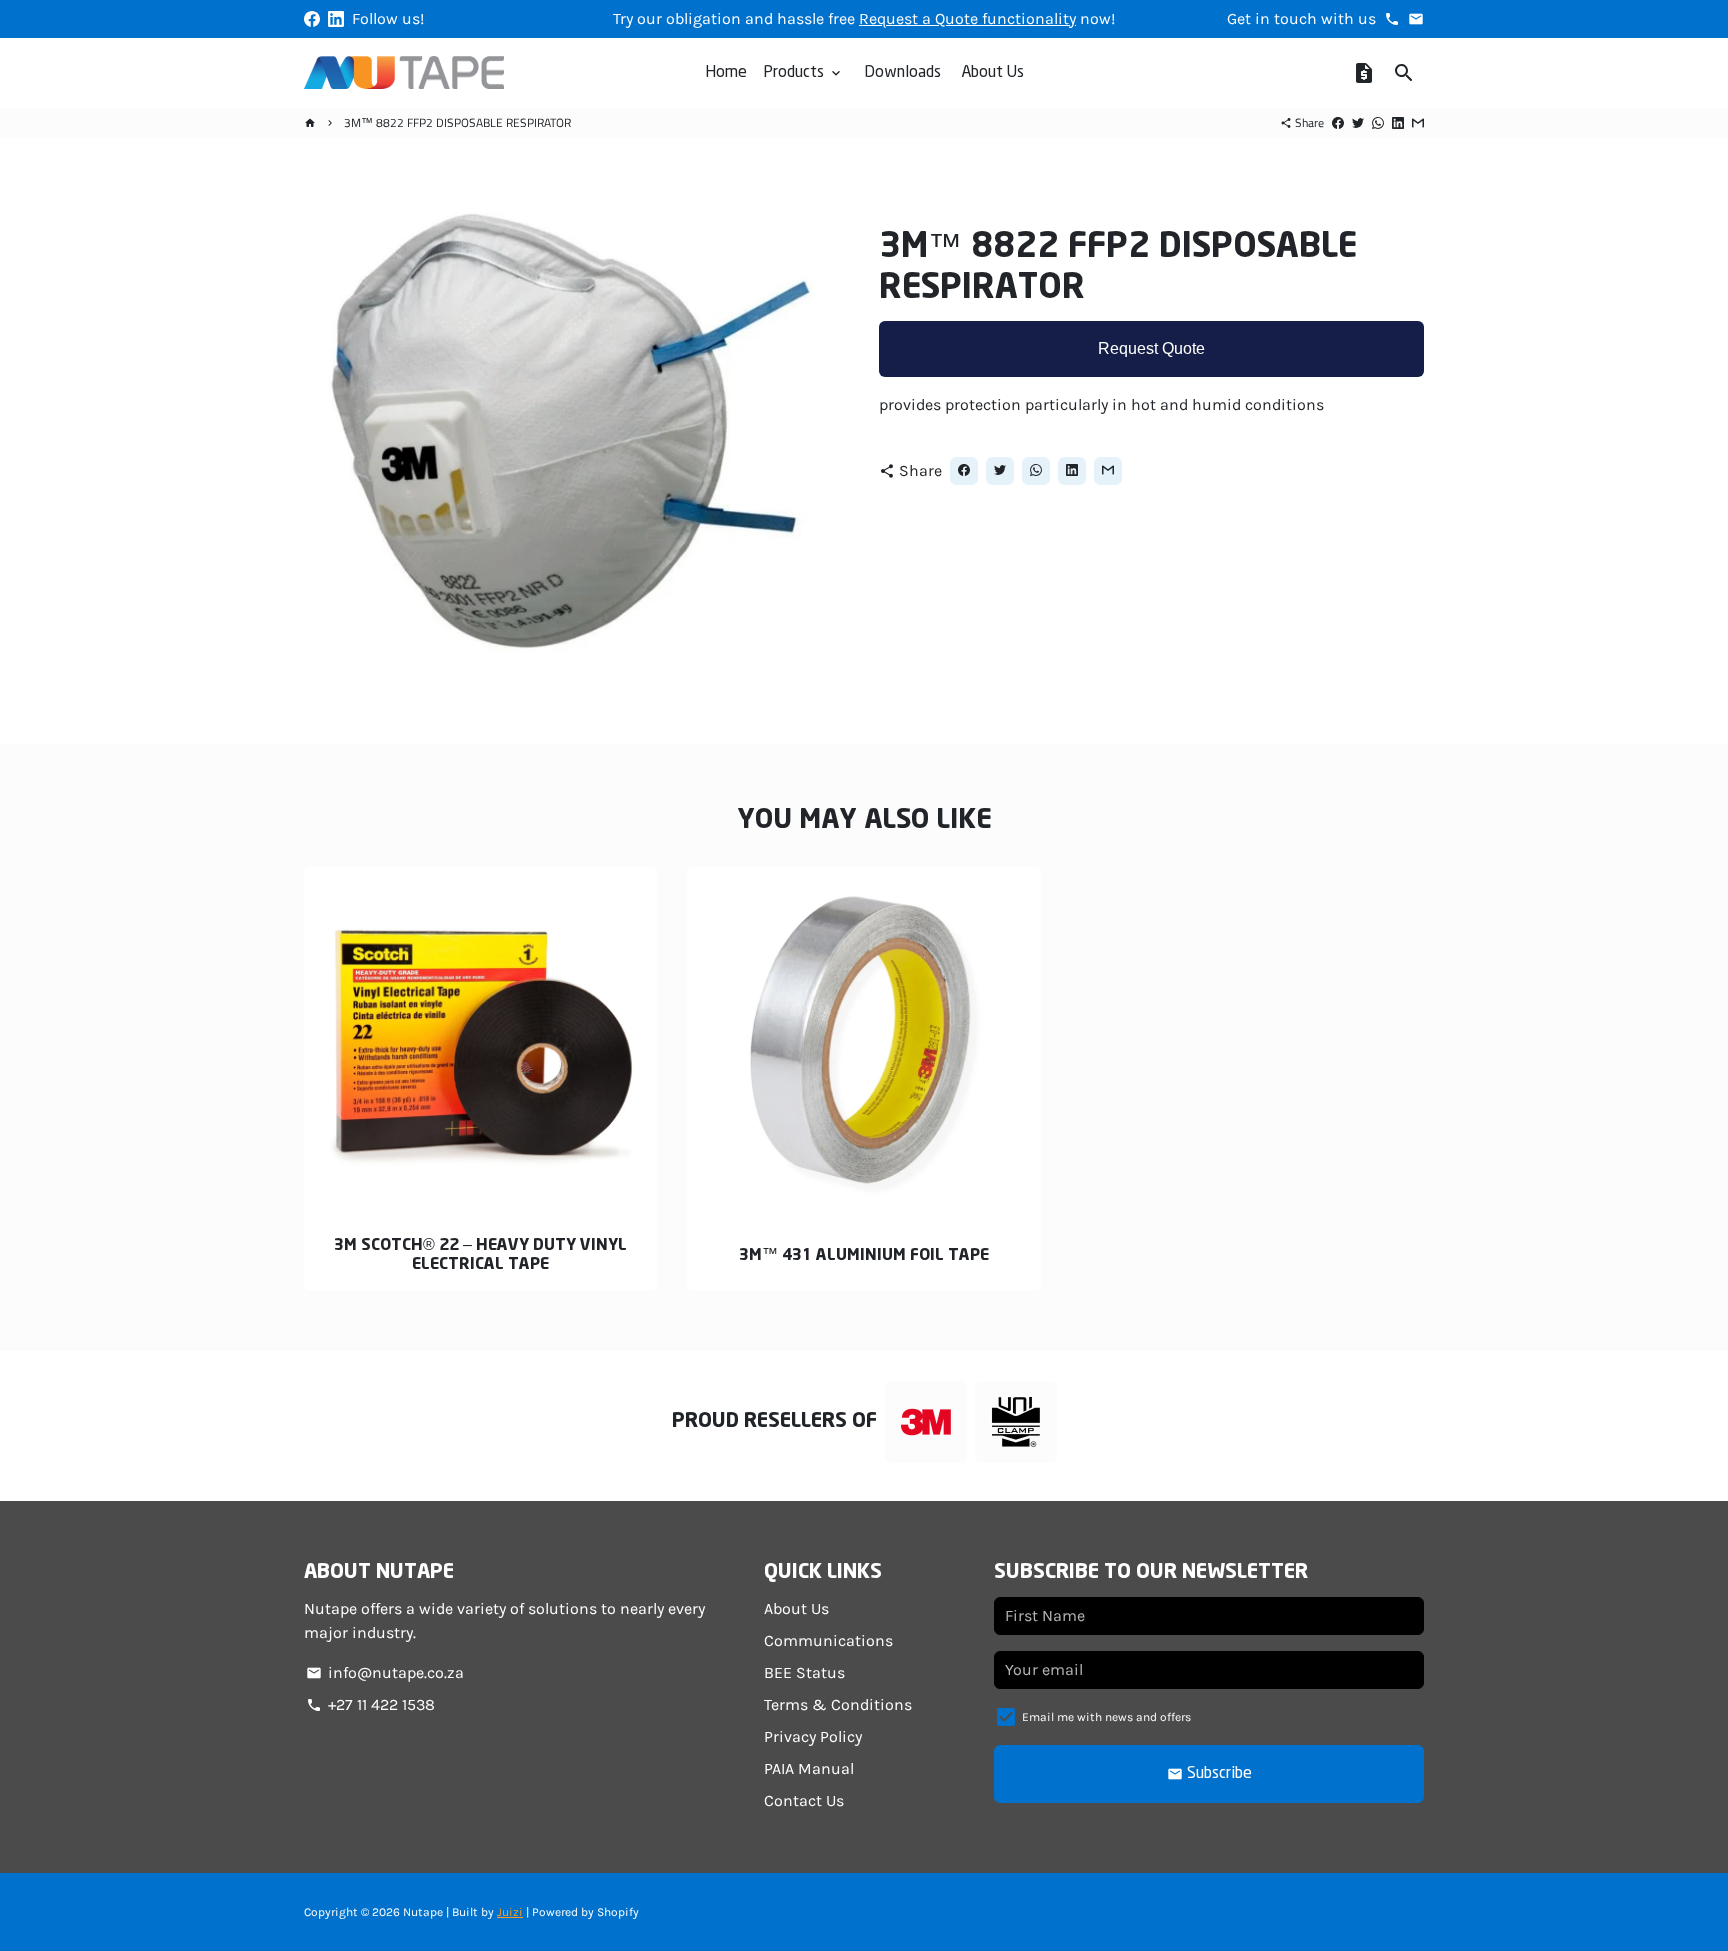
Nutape (423, 1912)
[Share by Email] (1418, 122)
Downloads (902, 72)
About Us (992, 72)
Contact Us (804, 1800)
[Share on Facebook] (1338, 122)
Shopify (618, 1912)
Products (803, 73)
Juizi (510, 1912)
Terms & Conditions (838, 1704)
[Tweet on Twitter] (1358, 122)
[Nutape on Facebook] (312, 18)
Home (726, 72)
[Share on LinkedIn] (1398, 122)
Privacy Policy (813, 1736)
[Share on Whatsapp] (1378, 122)
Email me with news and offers (1106, 1717)
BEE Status (804, 1672)
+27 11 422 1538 (370, 1704)
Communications (828, 1640)
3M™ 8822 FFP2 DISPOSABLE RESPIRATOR (457, 122)
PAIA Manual (809, 1768)
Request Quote (1151, 349)
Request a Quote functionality (967, 18)
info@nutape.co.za (385, 1672)
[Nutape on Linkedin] (336, 18)
